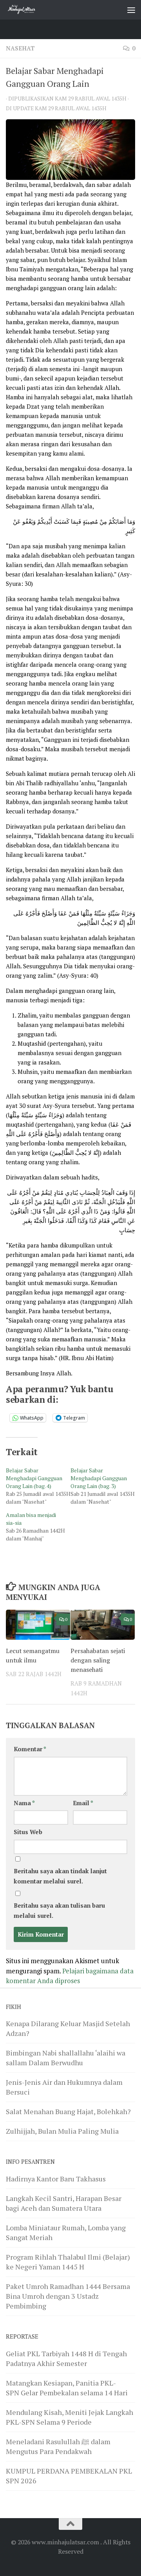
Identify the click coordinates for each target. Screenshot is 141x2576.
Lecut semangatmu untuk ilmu (33, 1655)
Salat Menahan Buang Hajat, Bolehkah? (68, 2111)
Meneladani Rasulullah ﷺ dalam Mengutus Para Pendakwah (58, 2446)
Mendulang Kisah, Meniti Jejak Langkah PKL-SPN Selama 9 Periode (70, 2417)
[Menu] (131, 10)
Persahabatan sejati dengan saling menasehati (98, 1660)
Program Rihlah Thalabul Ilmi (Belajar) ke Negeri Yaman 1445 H (68, 2262)
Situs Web (28, 1832)
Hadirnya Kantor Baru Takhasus (56, 2179)
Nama (24, 1803)
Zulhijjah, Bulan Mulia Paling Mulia (62, 2131)
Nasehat (20, 48)
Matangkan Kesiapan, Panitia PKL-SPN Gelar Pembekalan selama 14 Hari (67, 2388)
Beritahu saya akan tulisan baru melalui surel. (59, 1910)
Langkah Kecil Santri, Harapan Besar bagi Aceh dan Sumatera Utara (64, 2203)
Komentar (30, 1749)
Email (83, 1803)
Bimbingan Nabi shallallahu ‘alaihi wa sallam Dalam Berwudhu (66, 2058)
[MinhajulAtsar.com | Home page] (27, 10)
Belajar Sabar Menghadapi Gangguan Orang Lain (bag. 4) (34, 1478)
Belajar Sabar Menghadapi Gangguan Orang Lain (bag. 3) (99, 1478)
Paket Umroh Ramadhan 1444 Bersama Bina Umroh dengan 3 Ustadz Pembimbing (68, 2296)
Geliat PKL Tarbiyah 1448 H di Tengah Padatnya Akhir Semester (66, 2358)
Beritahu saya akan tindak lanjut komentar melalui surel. (60, 1876)
